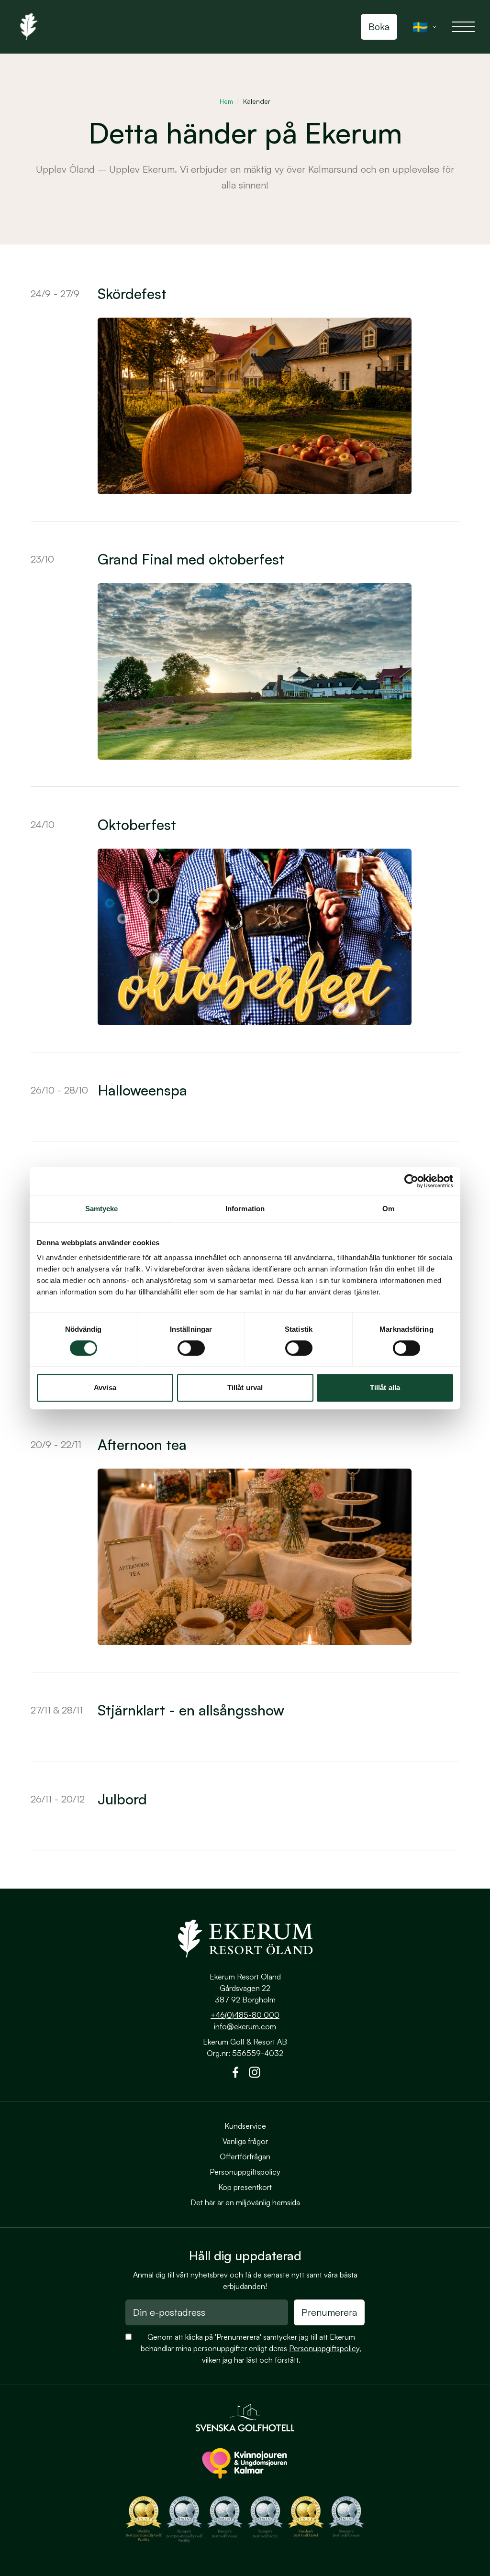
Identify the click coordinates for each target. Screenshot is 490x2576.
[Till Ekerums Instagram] (255, 2074)
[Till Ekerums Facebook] (235, 2074)
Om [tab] (388, 1209)
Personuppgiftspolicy (245, 2172)
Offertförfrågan (245, 2156)
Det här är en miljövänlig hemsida (245, 2202)
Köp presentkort (245, 2187)
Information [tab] (245, 1209)
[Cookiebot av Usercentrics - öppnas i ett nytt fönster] (411, 1181)
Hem (226, 101)
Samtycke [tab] (102, 1209)
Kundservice (245, 2126)
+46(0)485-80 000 (245, 2015)
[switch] (191, 1348)
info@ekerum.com (245, 2026)
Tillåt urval (245, 1388)
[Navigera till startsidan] (245, 1938)
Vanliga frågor (245, 2141)
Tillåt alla (385, 1388)
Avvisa (105, 1388)
